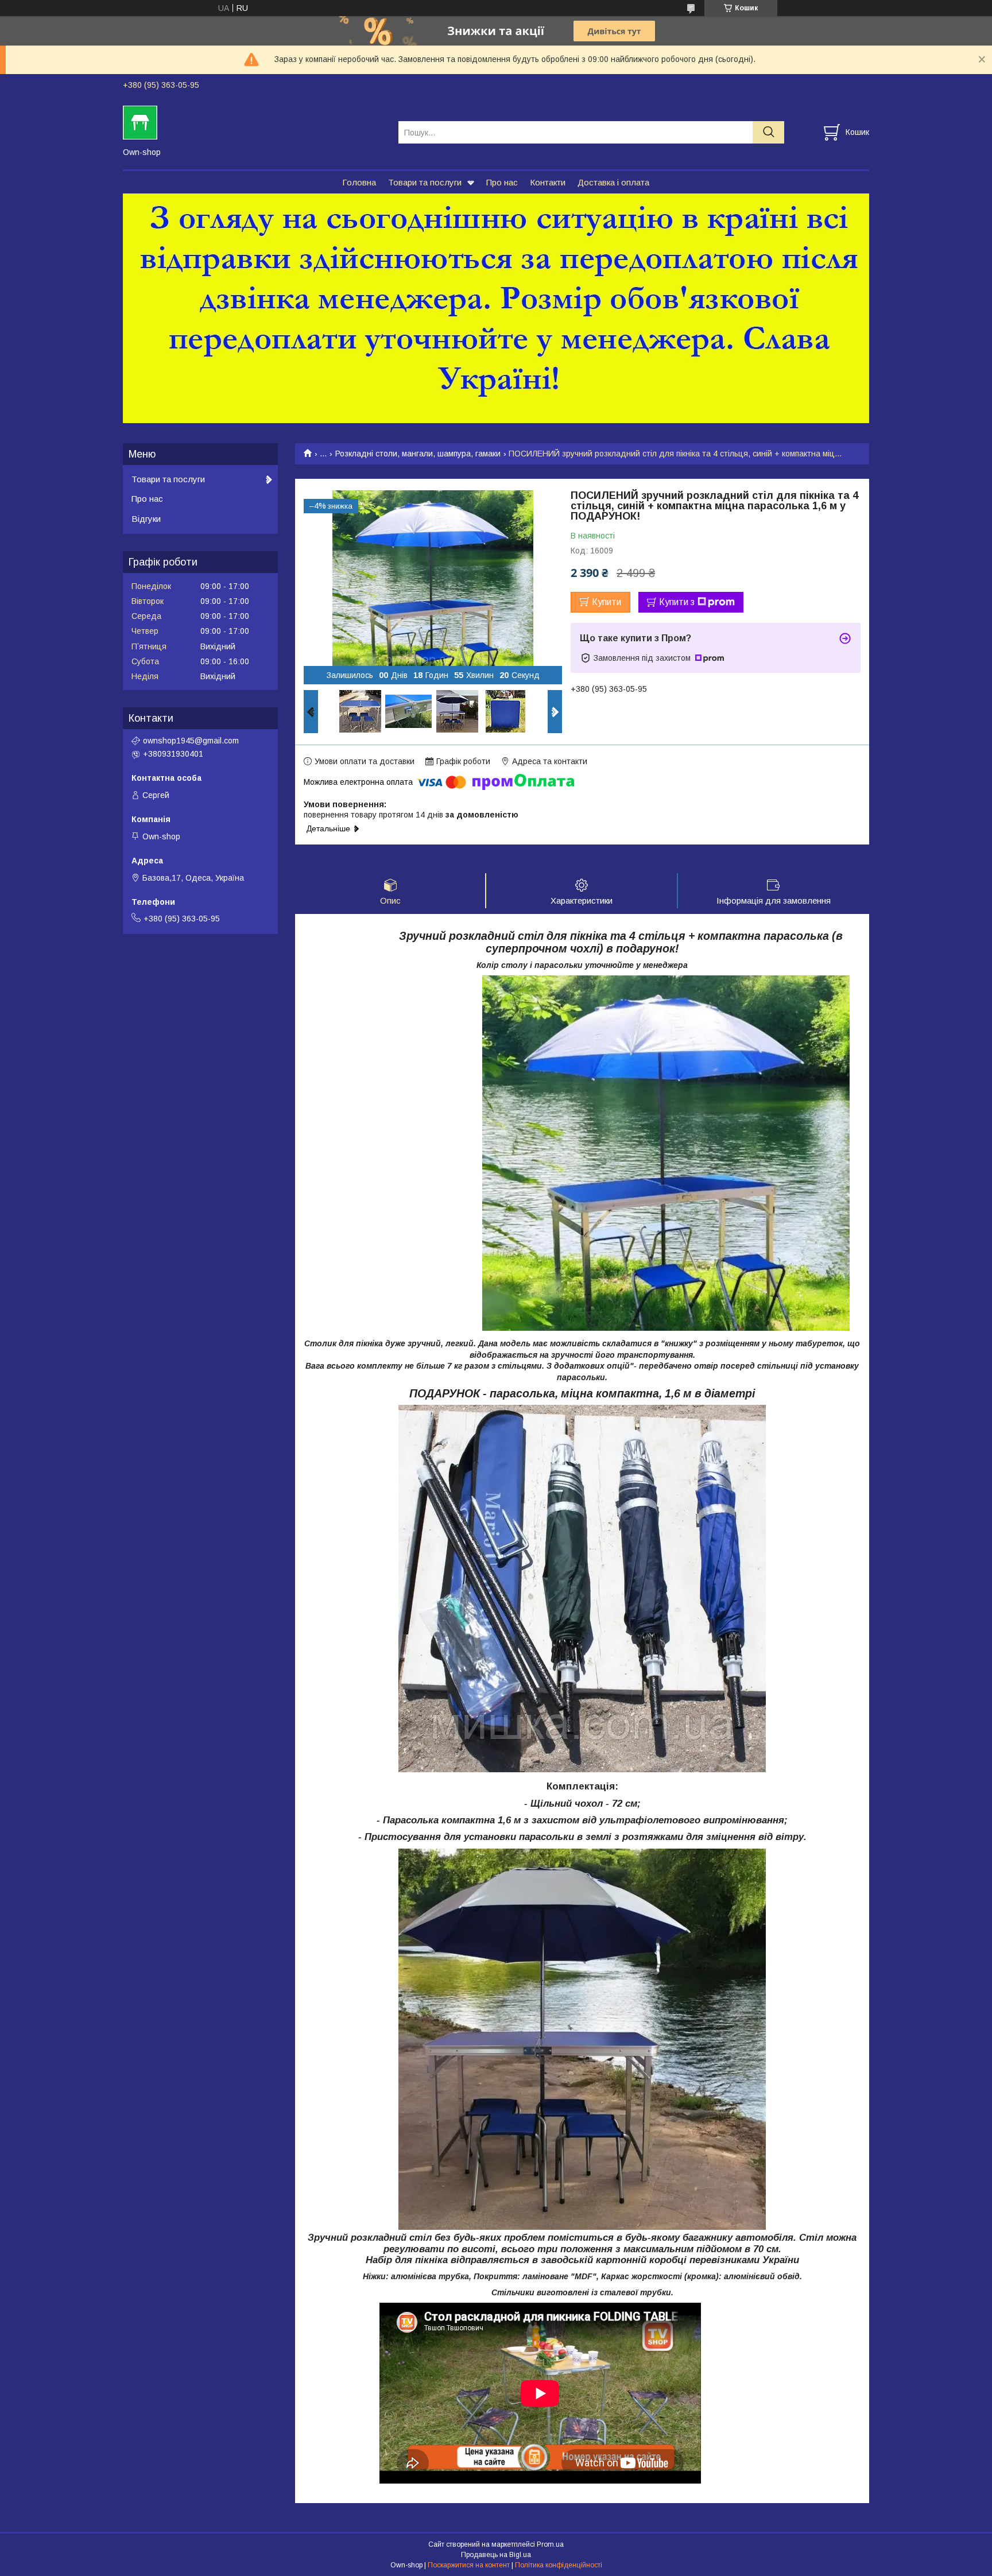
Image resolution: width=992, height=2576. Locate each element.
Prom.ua (550, 2544)
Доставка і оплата (613, 182)
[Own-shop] (253, 122)
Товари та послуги (425, 182)
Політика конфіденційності (559, 2565)
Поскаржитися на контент (469, 2565)
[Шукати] (768, 132)
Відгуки (146, 519)
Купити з (677, 602)
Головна (359, 182)
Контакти (548, 182)
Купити (607, 602)
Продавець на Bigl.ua (496, 2555)
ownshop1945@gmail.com (191, 741)
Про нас (502, 182)
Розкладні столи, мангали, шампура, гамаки (418, 454)
